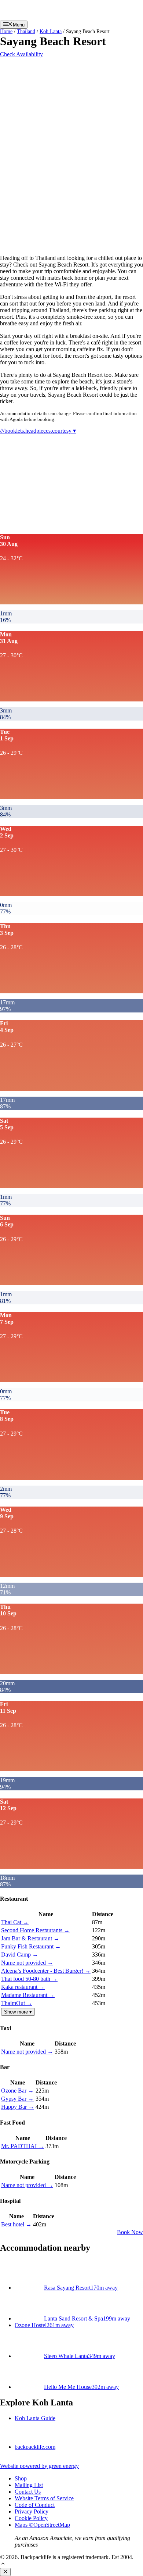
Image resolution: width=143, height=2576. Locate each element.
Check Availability (21, 54)
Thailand (26, 31)
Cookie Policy (31, 2518)
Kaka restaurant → (23, 1987)
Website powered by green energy (39, 2466)
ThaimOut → (17, 2003)
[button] (3, 2564)
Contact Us (28, 2492)
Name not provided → (27, 1963)
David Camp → (20, 1955)
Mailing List (29, 2485)
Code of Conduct (35, 2505)
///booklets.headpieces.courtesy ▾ (38, 431)
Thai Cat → (15, 1922)
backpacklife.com (35, 2447)
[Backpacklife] (73, 17)
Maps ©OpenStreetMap (42, 2525)
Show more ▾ (18, 2012)
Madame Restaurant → (28, 1995)
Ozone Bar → (17, 2091)
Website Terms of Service (44, 2498)
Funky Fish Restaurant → (31, 1946)
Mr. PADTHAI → (23, 2146)
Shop (21, 2478)
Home (6, 31)
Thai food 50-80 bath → (29, 1979)
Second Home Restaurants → (35, 1930)
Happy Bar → (18, 2107)
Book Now (130, 2232)
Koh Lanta (51, 31)
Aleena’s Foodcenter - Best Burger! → (46, 1971)
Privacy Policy (32, 2511)
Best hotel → (16, 2224)
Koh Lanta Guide (35, 2418)
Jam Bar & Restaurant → (30, 1938)
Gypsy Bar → (17, 2099)
